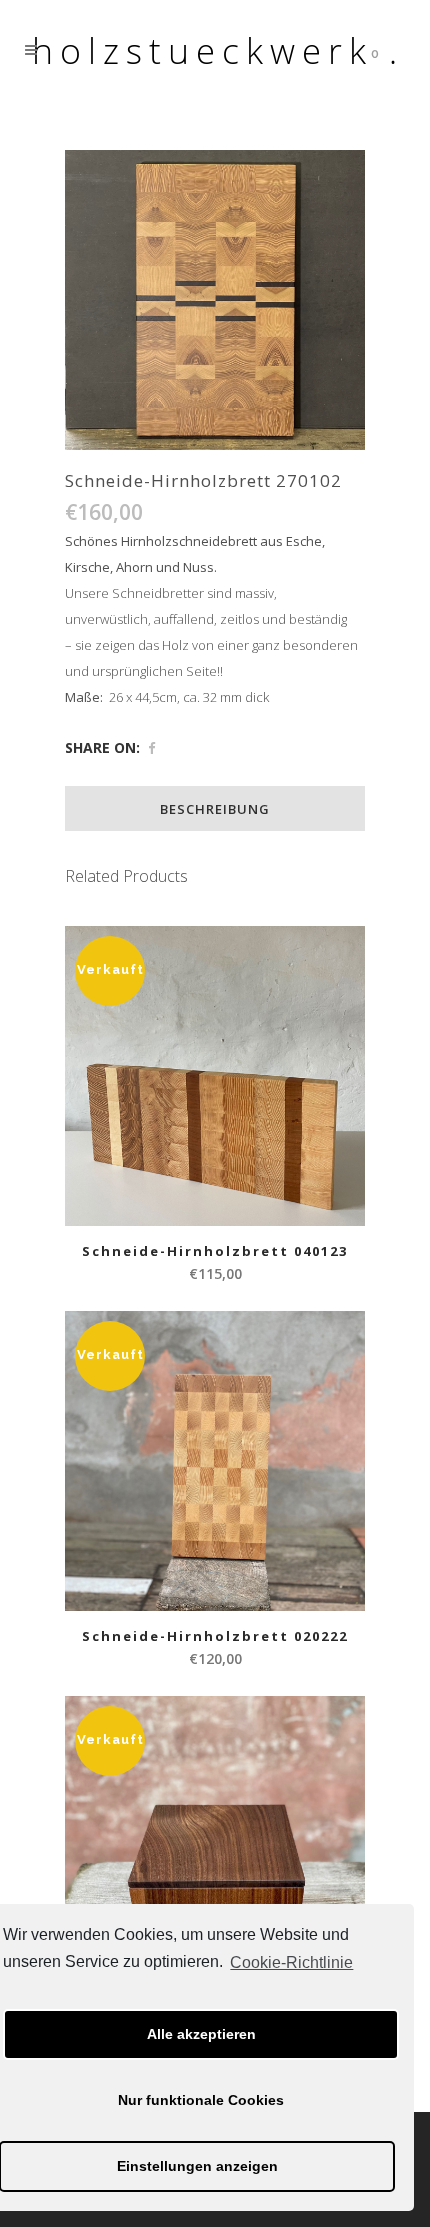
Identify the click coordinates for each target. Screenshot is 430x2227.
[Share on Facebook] (151, 748)
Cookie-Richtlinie (291, 1962)
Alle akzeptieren (201, 2034)
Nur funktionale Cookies (201, 2100)
